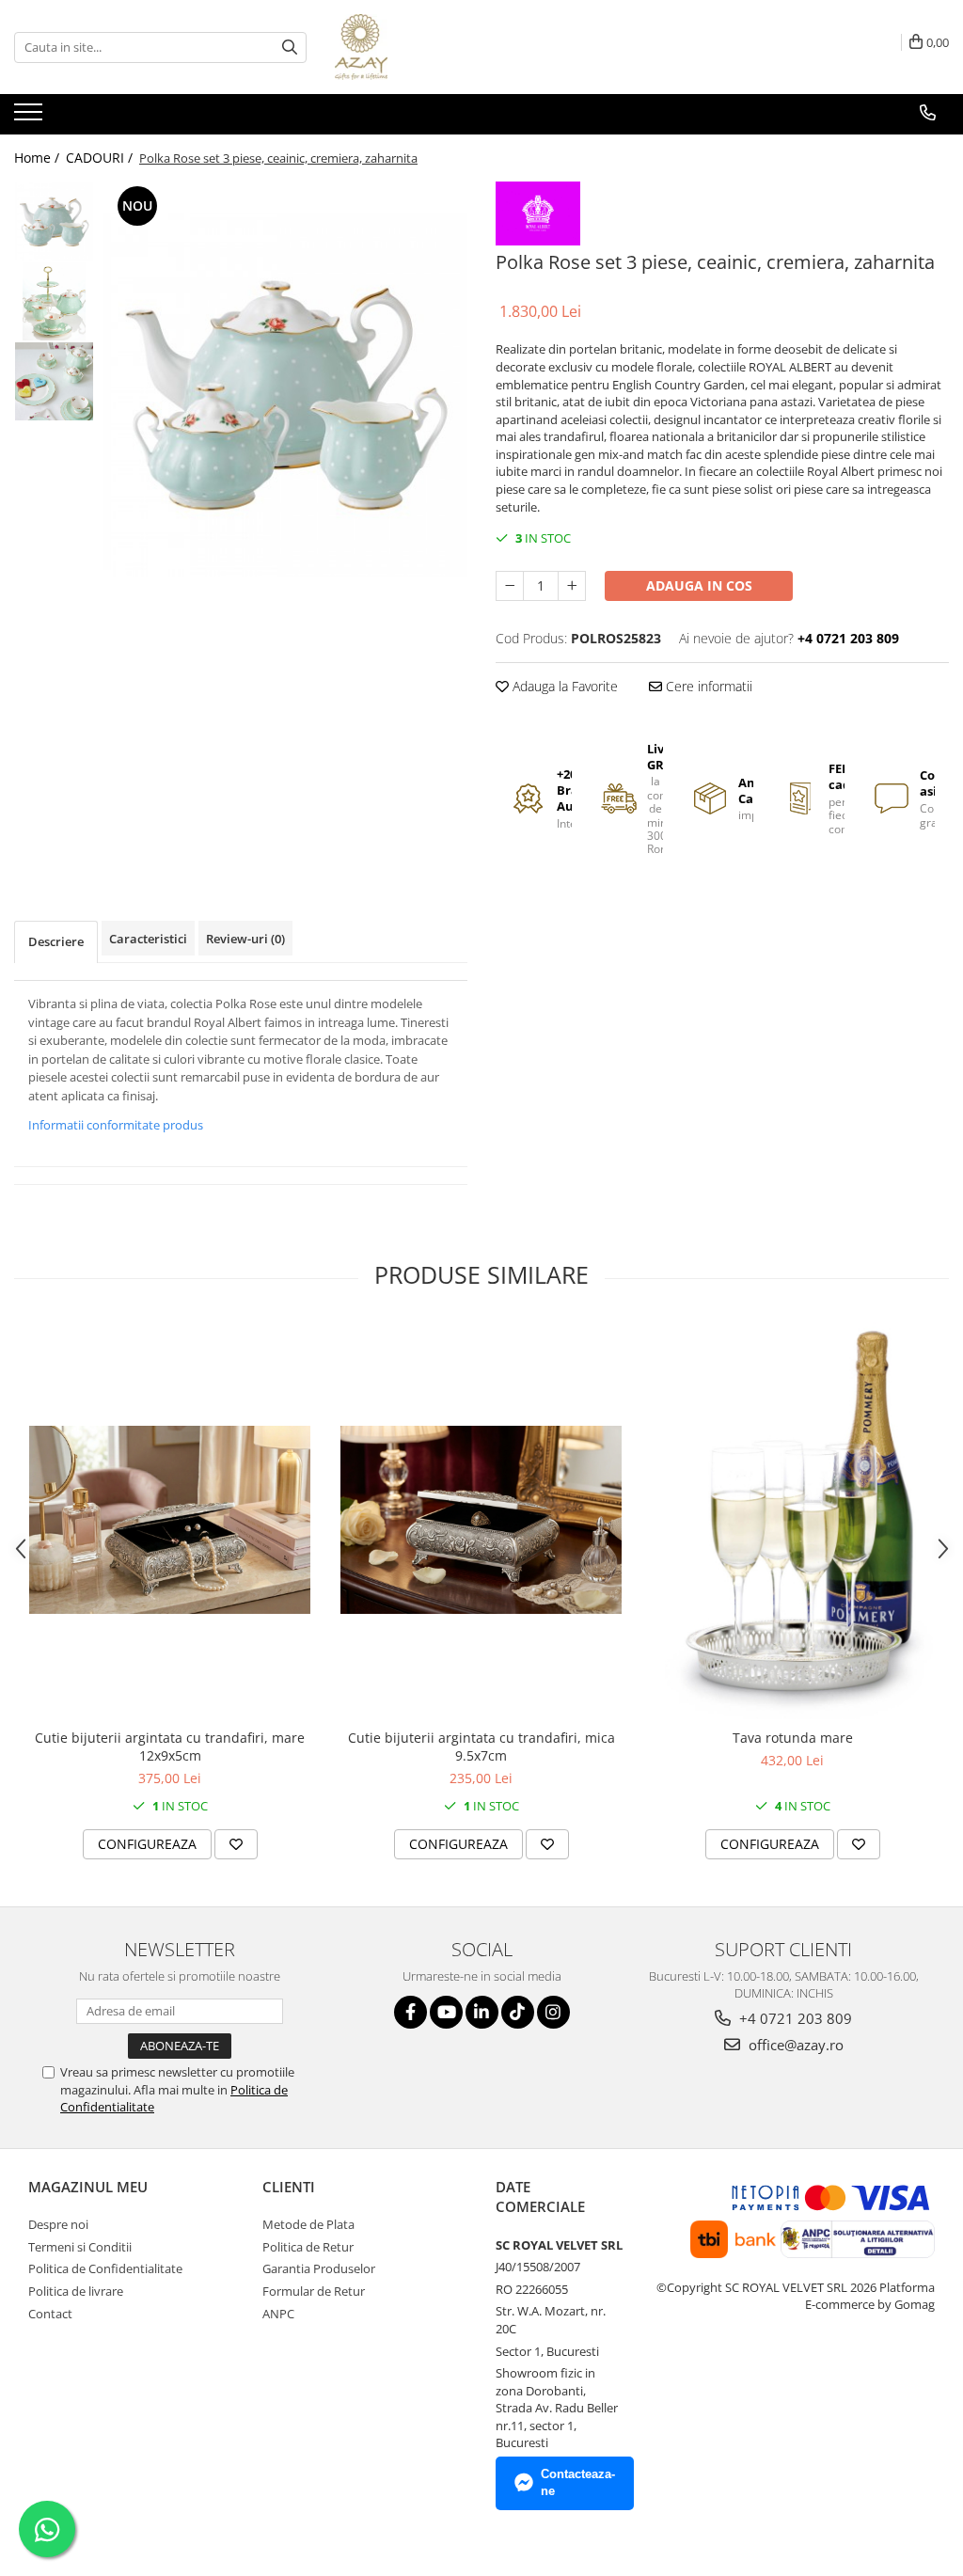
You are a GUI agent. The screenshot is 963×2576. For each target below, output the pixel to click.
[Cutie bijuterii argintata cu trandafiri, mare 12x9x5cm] (170, 1520)
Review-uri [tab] (245, 939)
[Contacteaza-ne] (928, 113)
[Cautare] (290, 47)
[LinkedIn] (482, 2012)
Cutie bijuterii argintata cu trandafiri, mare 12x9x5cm (170, 1746)
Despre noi (58, 2224)
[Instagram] (553, 2012)
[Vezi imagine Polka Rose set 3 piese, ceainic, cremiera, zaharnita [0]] (54, 221)
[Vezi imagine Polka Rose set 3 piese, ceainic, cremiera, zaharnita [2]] (54, 381)
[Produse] (31, 118)
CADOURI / (101, 158)
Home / (39, 158)
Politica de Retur (308, 2247)
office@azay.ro (794, 2045)
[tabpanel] (285, 395)
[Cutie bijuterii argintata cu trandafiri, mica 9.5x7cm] (481, 1520)
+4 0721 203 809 (794, 2018)
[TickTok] (518, 2012)
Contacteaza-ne (578, 2483)
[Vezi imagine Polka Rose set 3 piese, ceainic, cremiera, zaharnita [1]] (54, 301)
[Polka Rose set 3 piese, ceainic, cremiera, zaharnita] (285, 395)
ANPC (278, 2314)
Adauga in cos (699, 585)
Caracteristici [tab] (148, 939)
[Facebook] (410, 2012)
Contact (50, 2314)
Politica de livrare (76, 2291)
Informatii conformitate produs (116, 1125)
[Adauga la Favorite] (236, 1844)
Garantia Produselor (319, 2268)
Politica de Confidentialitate (105, 2268)
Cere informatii (707, 686)
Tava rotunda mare (793, 1738)
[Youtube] (446, 2012)
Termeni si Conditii (80, 2247)
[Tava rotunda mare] (793, 1520)
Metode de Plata (308, 2224)
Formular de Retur (314, 2291)
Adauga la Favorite (563, 686)
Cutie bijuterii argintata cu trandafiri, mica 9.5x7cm (481, 1746)
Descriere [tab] (56, 941)
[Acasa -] (429, 47)
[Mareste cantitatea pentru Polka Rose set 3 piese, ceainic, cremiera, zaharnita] (572, 586)
